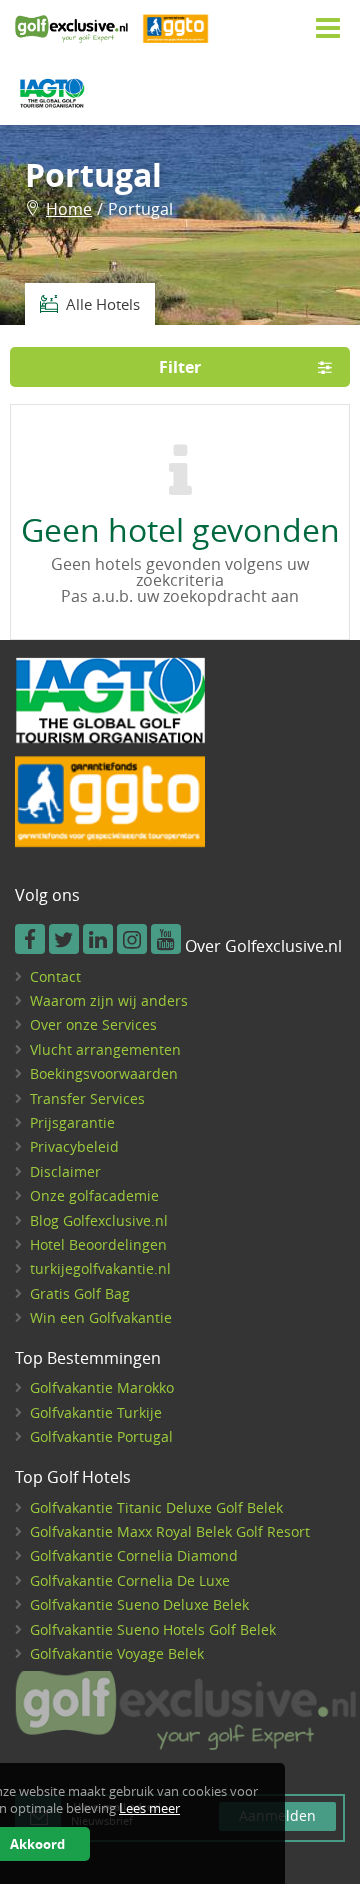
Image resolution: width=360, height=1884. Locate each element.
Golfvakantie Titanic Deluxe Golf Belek (156, 1507)
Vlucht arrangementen (105, 1049)
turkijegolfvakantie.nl (100, 1268)
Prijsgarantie (72, 1122)
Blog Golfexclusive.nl (99, 1220)
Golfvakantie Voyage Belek (117, 1653)
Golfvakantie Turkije (96, 1412)
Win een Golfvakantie (101, 1317)
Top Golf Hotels (73, 1478)
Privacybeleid (74, 1146)
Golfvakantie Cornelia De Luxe (130, 1580)
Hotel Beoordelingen (98, 1244)
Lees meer (149, 1808)
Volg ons (47, 896)
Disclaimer (65, 1171)
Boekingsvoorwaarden (104, 1073)
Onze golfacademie (94, 1195)
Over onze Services (93, 1024)
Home (69, 209)
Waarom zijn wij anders (109, 1000)
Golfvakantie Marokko (102, 1387)
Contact (55, 976)
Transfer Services (87, 1098)
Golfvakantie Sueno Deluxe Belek (139, 1604)
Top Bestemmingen (88, 1359)
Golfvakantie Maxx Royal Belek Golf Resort (170, 1531)
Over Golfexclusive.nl (263, 947)
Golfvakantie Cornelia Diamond (134, 1555)
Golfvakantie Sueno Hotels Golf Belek (153, 1629)
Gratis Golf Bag (80, 1293)
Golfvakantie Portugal (101, 1436)
